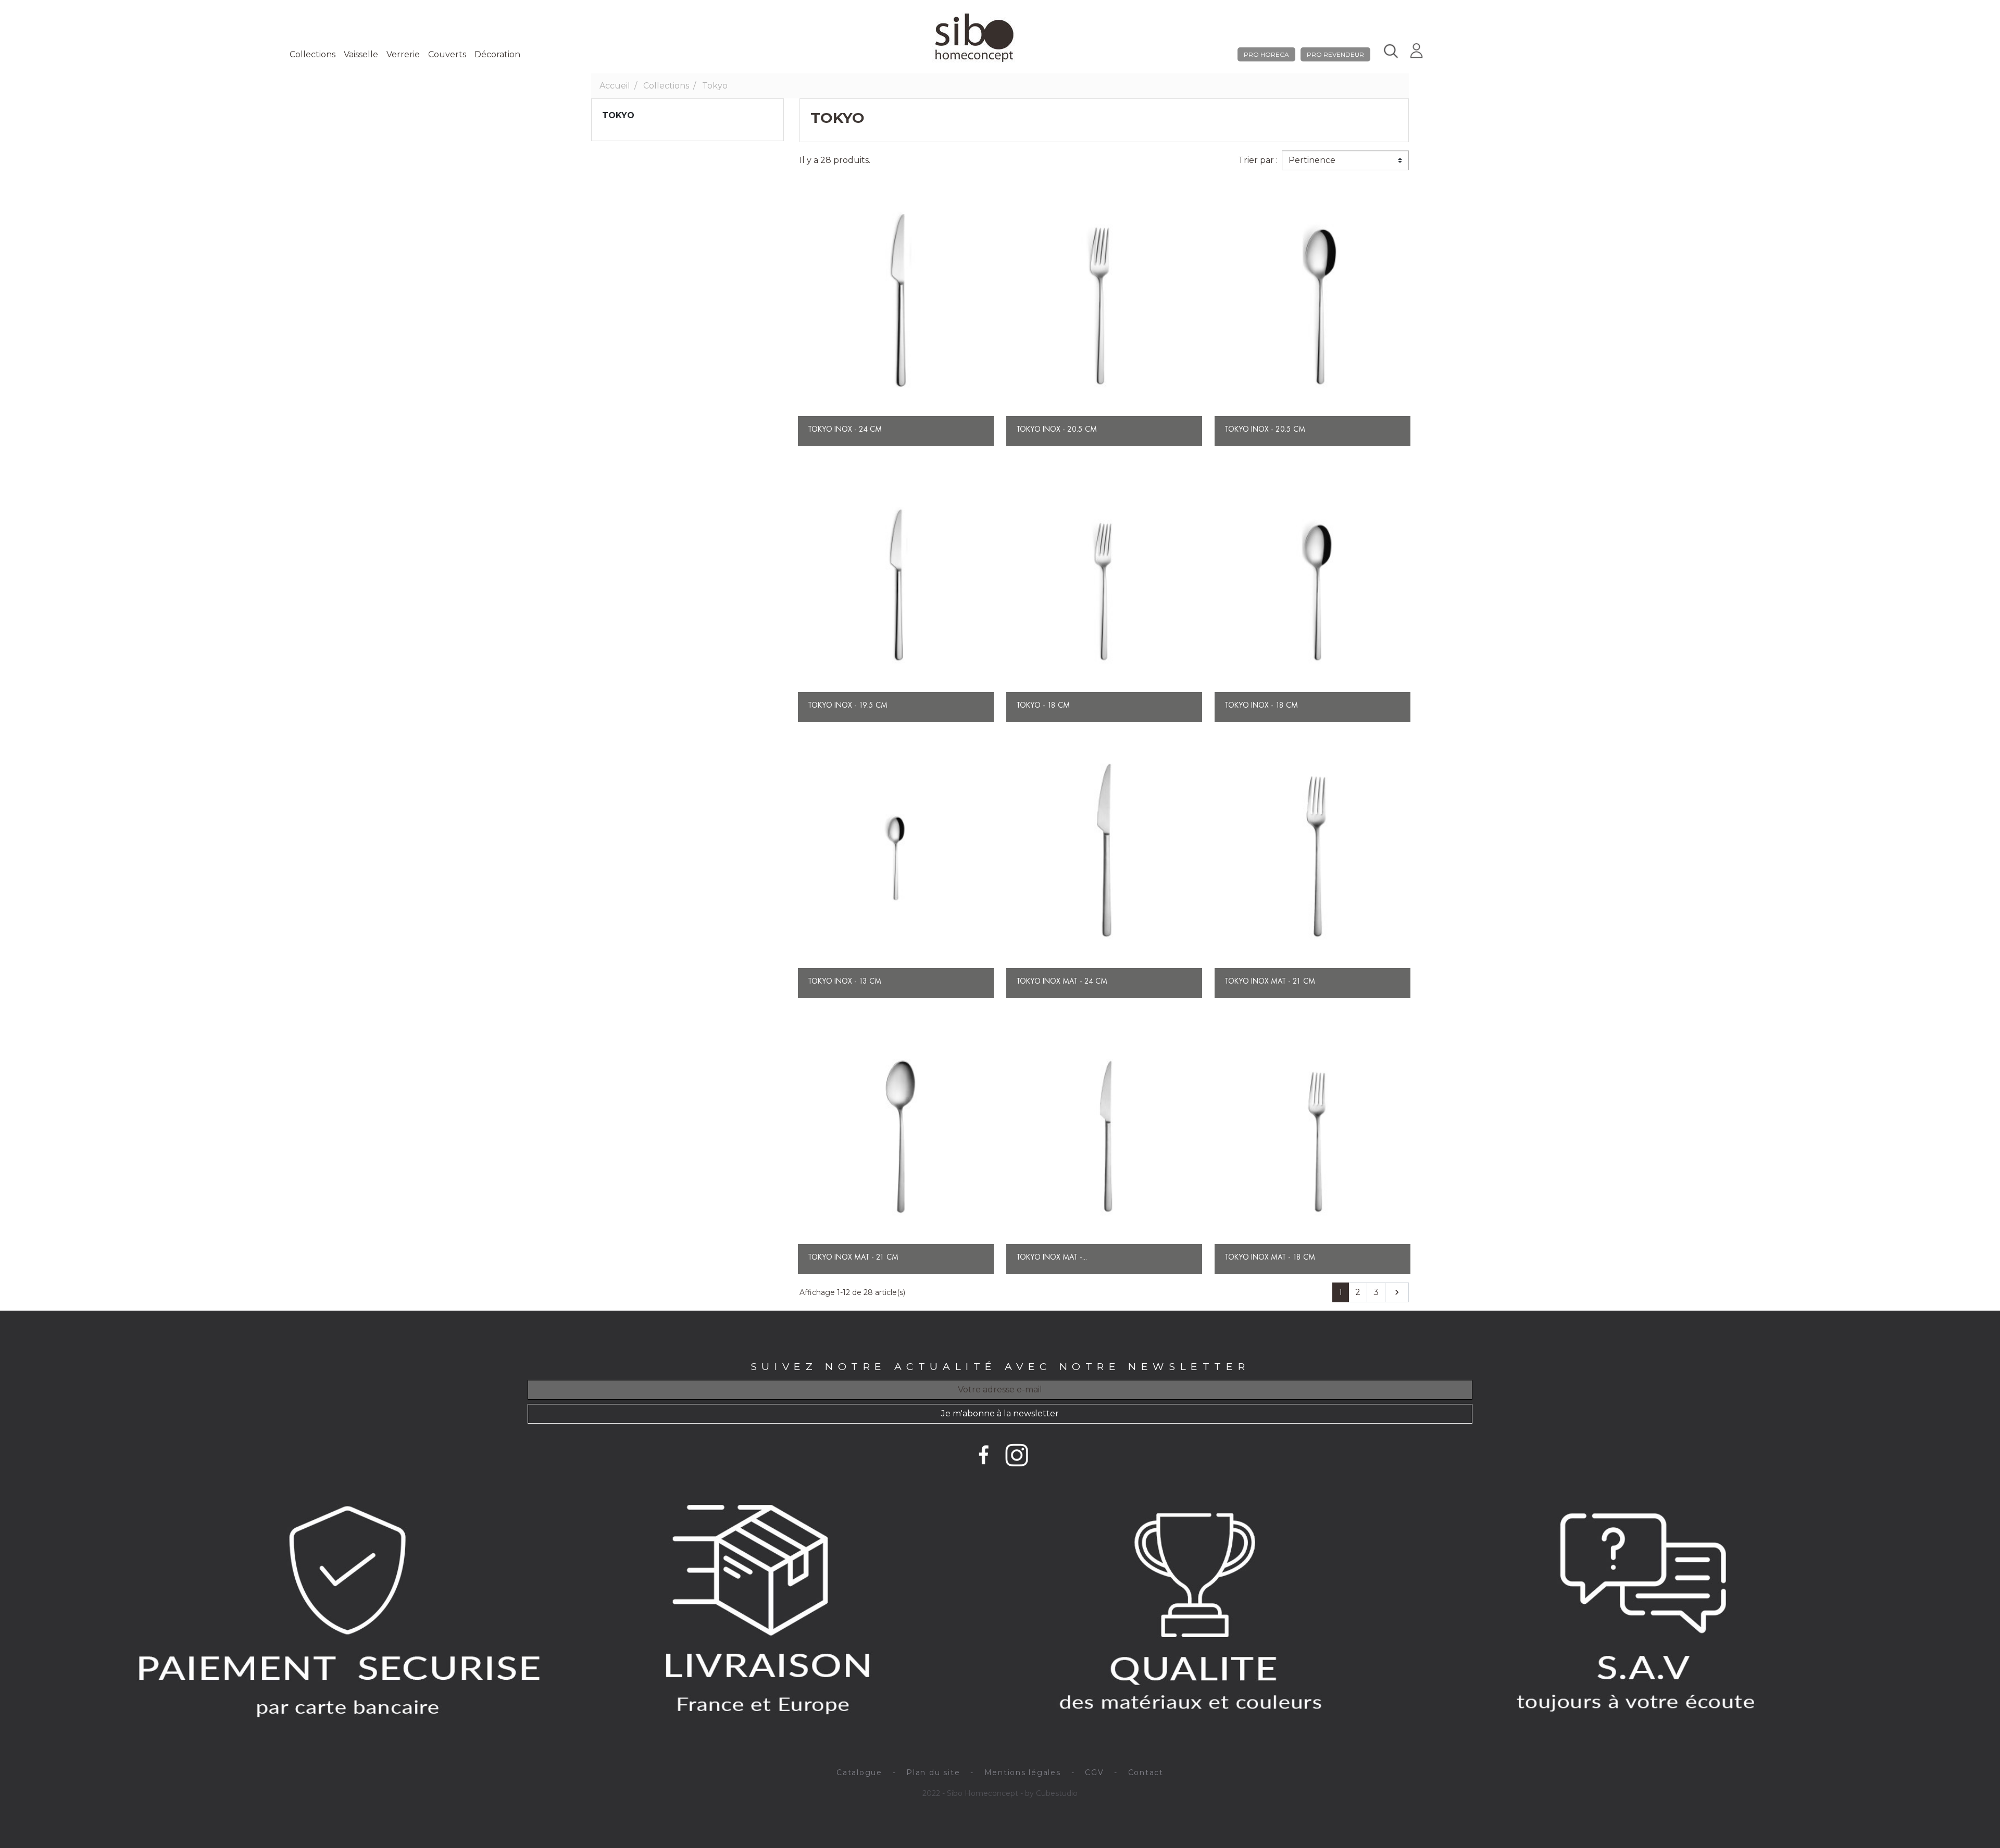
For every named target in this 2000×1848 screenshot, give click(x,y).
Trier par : (1258, 160)
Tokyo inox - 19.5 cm (848, 705)
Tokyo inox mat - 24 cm (1062, 981)
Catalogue (859, 1772)
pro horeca (1266, 54)
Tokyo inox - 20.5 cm (1265, 429)
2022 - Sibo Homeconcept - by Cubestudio (1000, 1793)
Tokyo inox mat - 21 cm (1270, 981)
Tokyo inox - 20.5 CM (1057, 429)
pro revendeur (1335, 54)
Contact (1146, 1772)
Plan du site (933, 1772)
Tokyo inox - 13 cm (845, 981)
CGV (1094, 1772)
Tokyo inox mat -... (1052, 1257)
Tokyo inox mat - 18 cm (1270, 1257)
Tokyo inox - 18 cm (1261, 705)
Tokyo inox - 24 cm (845, 429)
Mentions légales (1023, 1772)
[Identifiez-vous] (1416, 49)
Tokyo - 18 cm (1043, 705)
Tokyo (618, 115)
